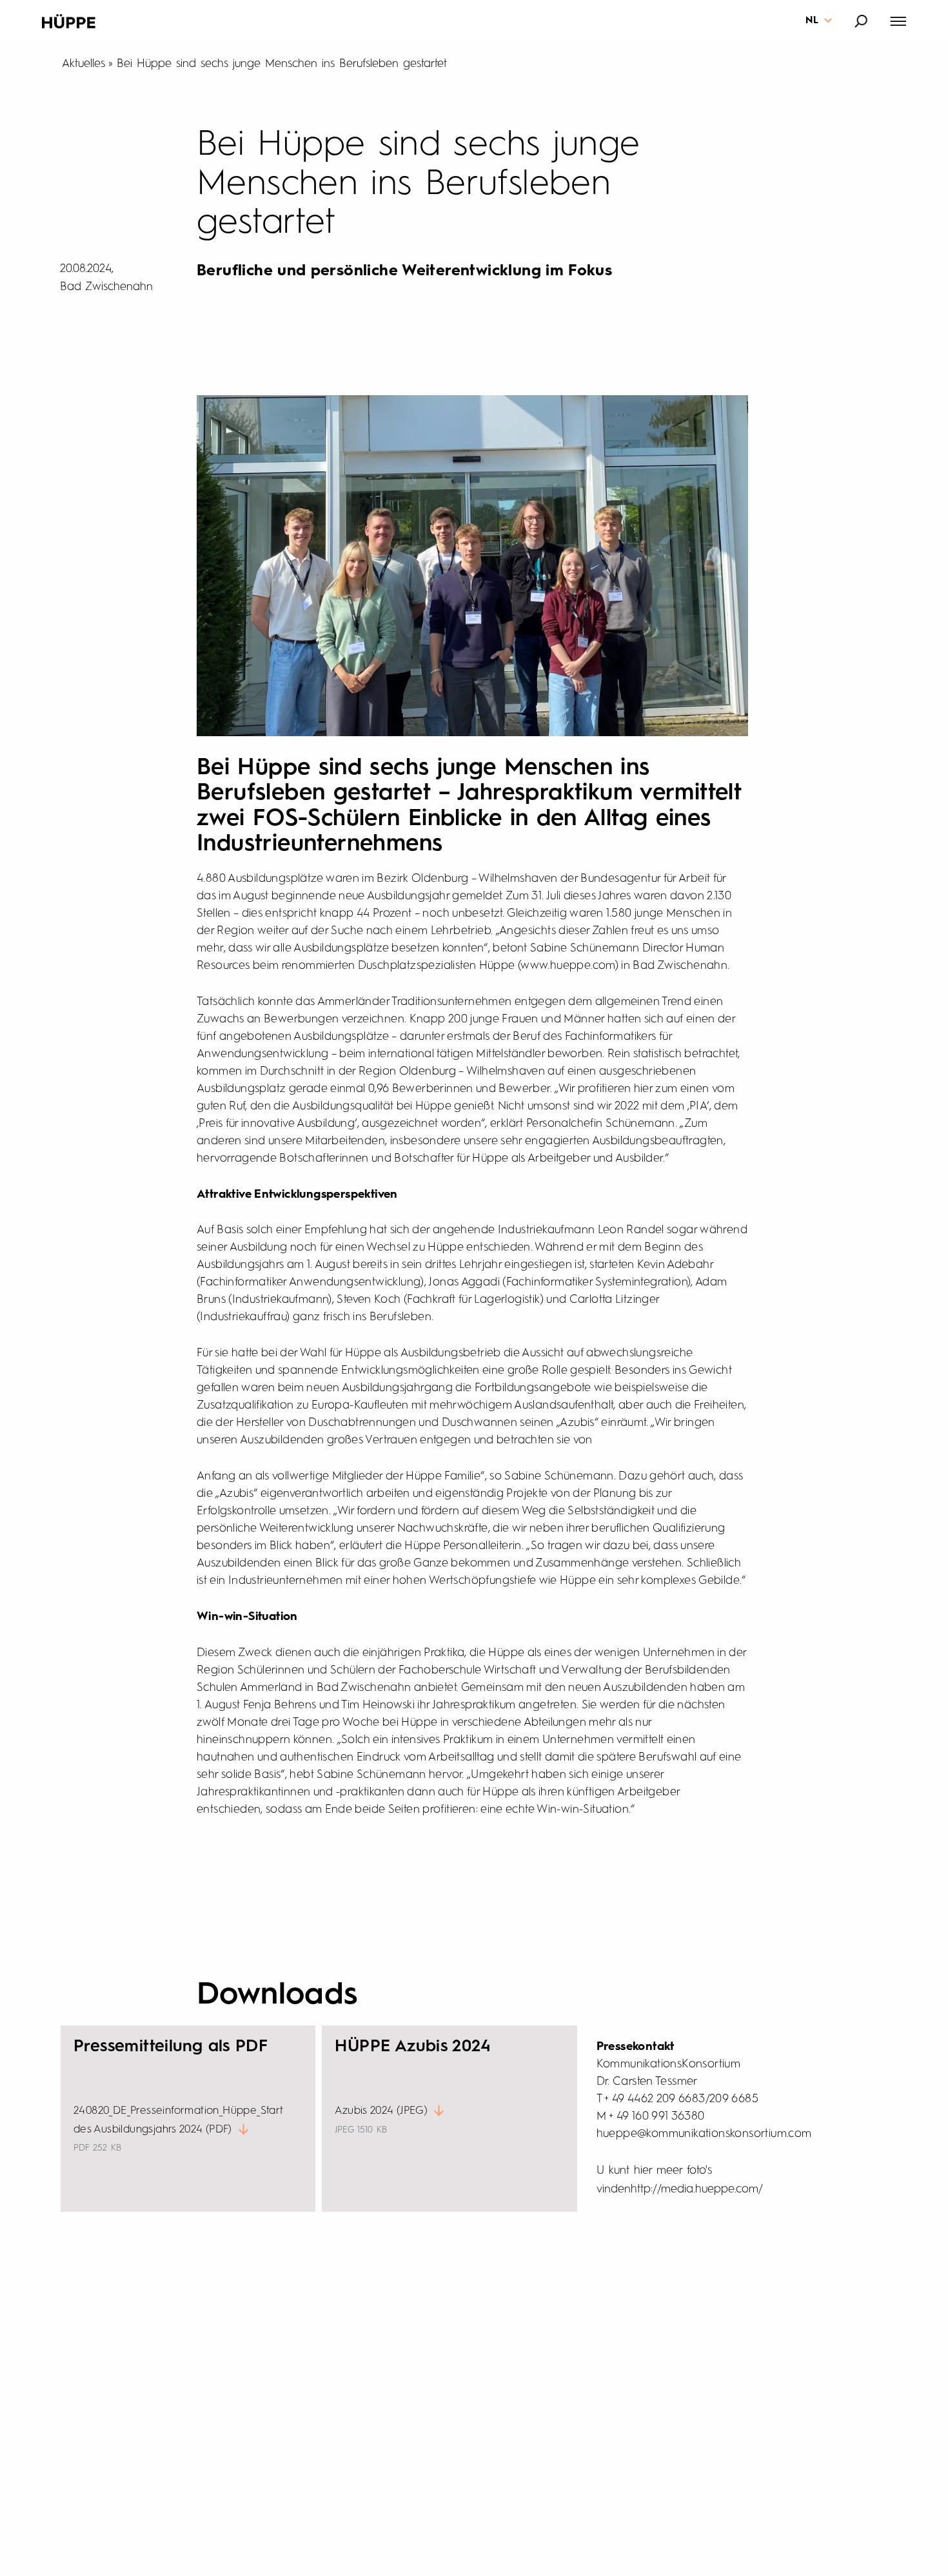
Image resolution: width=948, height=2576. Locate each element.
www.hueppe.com (568, 966)
